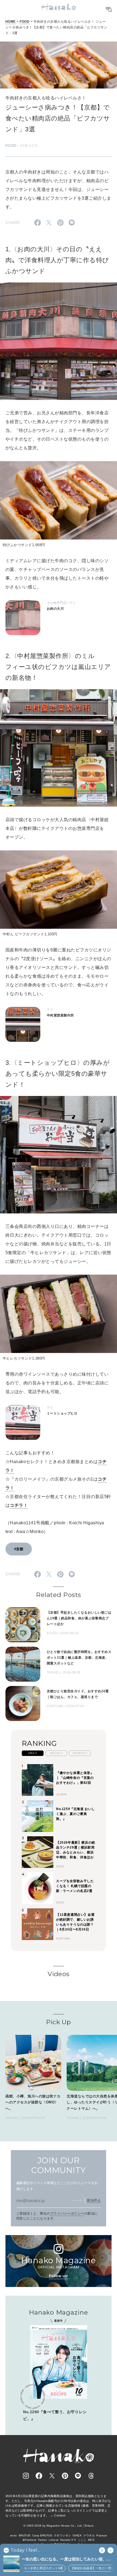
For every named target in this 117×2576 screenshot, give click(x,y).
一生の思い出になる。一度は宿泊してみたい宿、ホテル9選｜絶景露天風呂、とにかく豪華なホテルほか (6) (67, 2559)
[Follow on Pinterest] (65, 2476)
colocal (53, 2540)
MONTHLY (80, 1753)
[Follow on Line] (78, 2476)
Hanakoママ (68, 2540)
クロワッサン (62, 2535)
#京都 (19, 1549)
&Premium (30, 2540)
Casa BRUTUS (42, 2535)
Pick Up (58, 2022)
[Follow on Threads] (91, 2476)
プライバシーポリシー (67, 2214)
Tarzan (42, 2540)
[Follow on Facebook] (39, 2476)
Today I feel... (25, 2550)
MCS (91, 2540)
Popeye (102, 2535)
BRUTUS (25, 2535)
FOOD (24, 22)
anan (14, 2535)
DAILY (33, 1753)
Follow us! (59, 2276)
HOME (11, 22)
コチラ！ (19, 1505)
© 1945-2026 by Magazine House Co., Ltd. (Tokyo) (59, 2526)
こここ (82, 2540)
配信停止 (94, 2200)
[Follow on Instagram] (26, 2476)
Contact (60, 2515)
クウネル (89, 2535)
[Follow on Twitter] (52, 2476)
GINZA (77, 2535)
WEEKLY (56, 1753)
